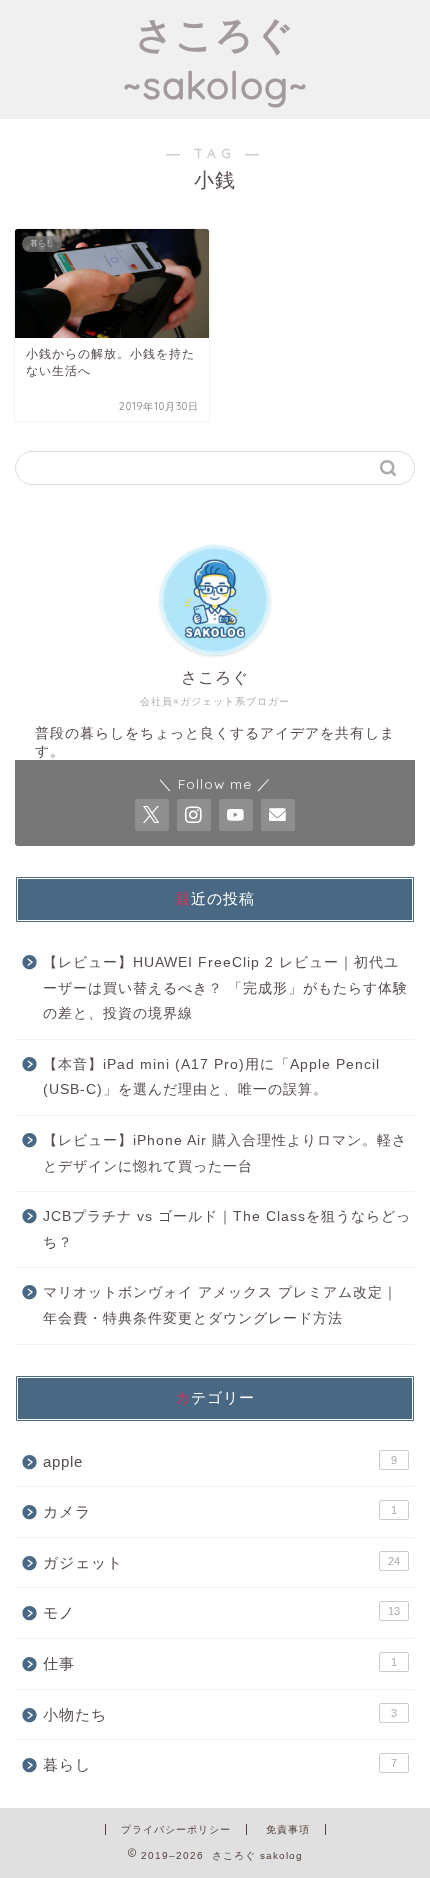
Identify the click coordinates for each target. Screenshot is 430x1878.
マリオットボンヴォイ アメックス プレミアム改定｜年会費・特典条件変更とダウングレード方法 (220, 1305)
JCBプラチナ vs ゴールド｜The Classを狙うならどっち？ (227, 1229)
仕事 (220, 1663)
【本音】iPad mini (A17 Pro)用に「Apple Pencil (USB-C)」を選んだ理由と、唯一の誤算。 (211, 1077)
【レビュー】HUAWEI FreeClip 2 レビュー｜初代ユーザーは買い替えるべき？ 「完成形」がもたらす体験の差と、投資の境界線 (225, 988)
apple (220, 1461)
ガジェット (221, 1562)
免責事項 (288, 1829)
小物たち (220, 1714)
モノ (221, 1612)
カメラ (220, 1511)
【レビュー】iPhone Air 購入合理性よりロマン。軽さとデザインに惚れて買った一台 (225, 1153)
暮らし (220, 1764)
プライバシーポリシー (176, 1829)
